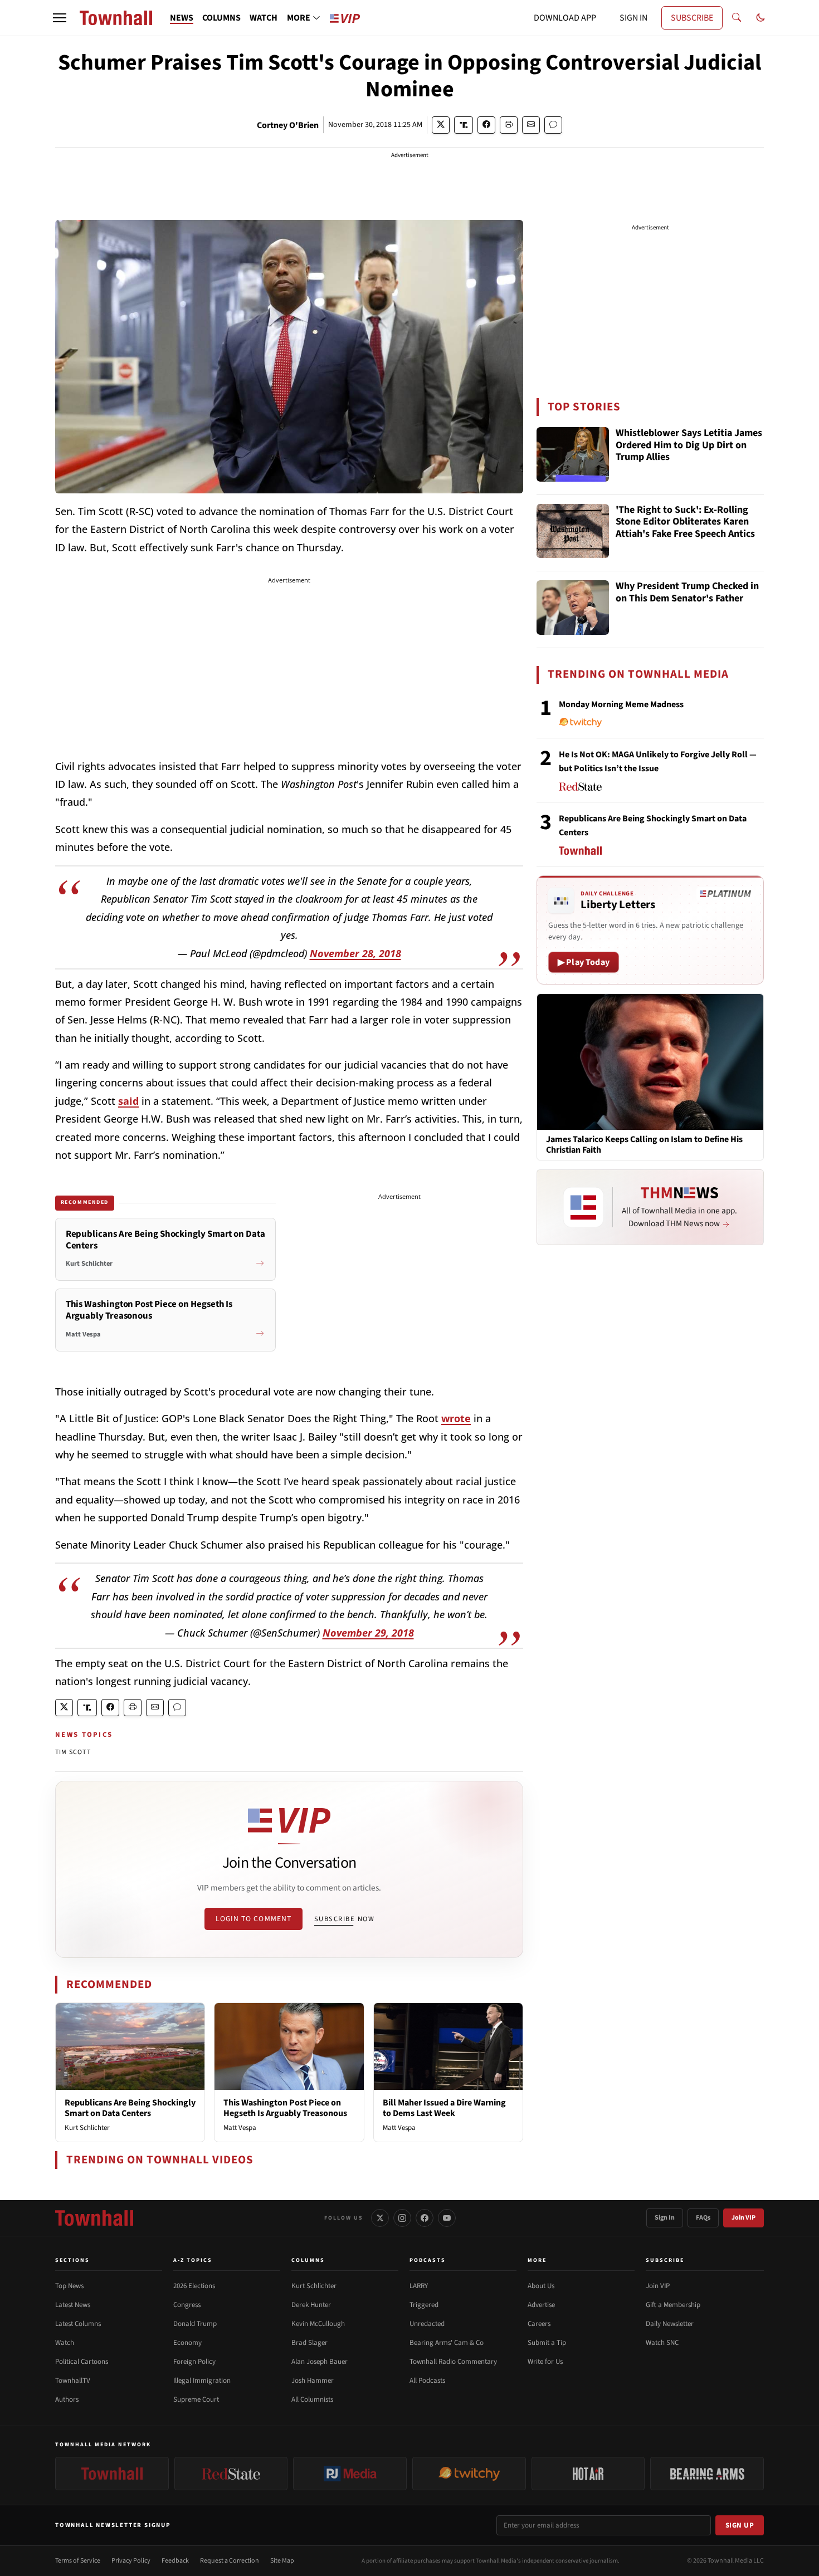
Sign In (665, 2218)
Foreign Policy (194, 2362)
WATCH (264, 18)
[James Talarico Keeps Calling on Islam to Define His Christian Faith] (650, 1061)
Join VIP (744, 2218)
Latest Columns (78, 2324)
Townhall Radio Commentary (453, 2362)
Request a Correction (230, 2561)
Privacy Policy (131, 2561)
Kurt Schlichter (87, 2128)
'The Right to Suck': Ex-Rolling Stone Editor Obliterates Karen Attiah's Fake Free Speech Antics (685, 522)
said (128, 1101)
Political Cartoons (82, 2362)
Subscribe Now (344, 1919)
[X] (380, 2218)
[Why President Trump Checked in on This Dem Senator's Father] (573, 608)
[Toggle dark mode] (760, 18)
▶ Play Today (584, 962)
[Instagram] (402, 2218)
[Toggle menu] (60, 18)
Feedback (175, 2561)
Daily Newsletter (670, 2324)
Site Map (282, 2561)
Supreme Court (196, 2399)
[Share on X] (441, 125)
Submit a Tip (547, 2343)
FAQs (703, 2218)
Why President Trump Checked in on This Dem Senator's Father (687, 593)
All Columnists (312, 2399)
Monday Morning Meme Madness (621, 704)
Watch (65, 2343)
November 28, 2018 (355, 953)
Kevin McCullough (318, 2324)
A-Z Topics (193, 2260)
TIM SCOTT (73, 1752)
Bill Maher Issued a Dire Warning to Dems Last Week (444, 2108)
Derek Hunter (311, 2305)
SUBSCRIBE (692, 18)
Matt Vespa (240, 2128)
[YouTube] (447, 2218)
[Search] (737, 18)
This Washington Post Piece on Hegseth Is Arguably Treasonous (285, 2108)
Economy (187, 2343)
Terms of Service (78, 2561)
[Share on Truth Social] (464, 125)
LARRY (419, 2286)
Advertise (541, 2305)
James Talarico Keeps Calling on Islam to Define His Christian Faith (644, 1145)
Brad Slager (309, 2343)
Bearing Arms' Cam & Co (447, 2343)
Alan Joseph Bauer (320, 2362)
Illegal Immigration (202, 2381)
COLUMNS (221, 18)
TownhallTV (73, 2381)
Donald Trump (195, 2324)
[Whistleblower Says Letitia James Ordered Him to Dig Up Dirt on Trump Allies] (573, 454)
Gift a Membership (673, 2305)
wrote (456, 1418)
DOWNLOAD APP (565, 18)
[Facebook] (425, 2218)
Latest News (73, 2305)
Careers (539, 2324)
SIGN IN (633, 18)
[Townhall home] (94, 2218)
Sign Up (740, 2525)
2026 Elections (194, 2286)
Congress (187, 2305)
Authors (67, 2399)
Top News (69, 2286)
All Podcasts (427, 2381)
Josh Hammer (313, 2381)
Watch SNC (662, 2343)
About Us (541, 2286)
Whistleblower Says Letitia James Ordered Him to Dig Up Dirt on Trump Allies (689, 445)
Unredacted (427, 2324)
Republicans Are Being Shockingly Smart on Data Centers (130, 2108)
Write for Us (545, 2362)
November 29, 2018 (368, 1633)
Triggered (424, 2305)
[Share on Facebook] (486, 125)
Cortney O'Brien (288, 125)
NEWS (182, 18)
